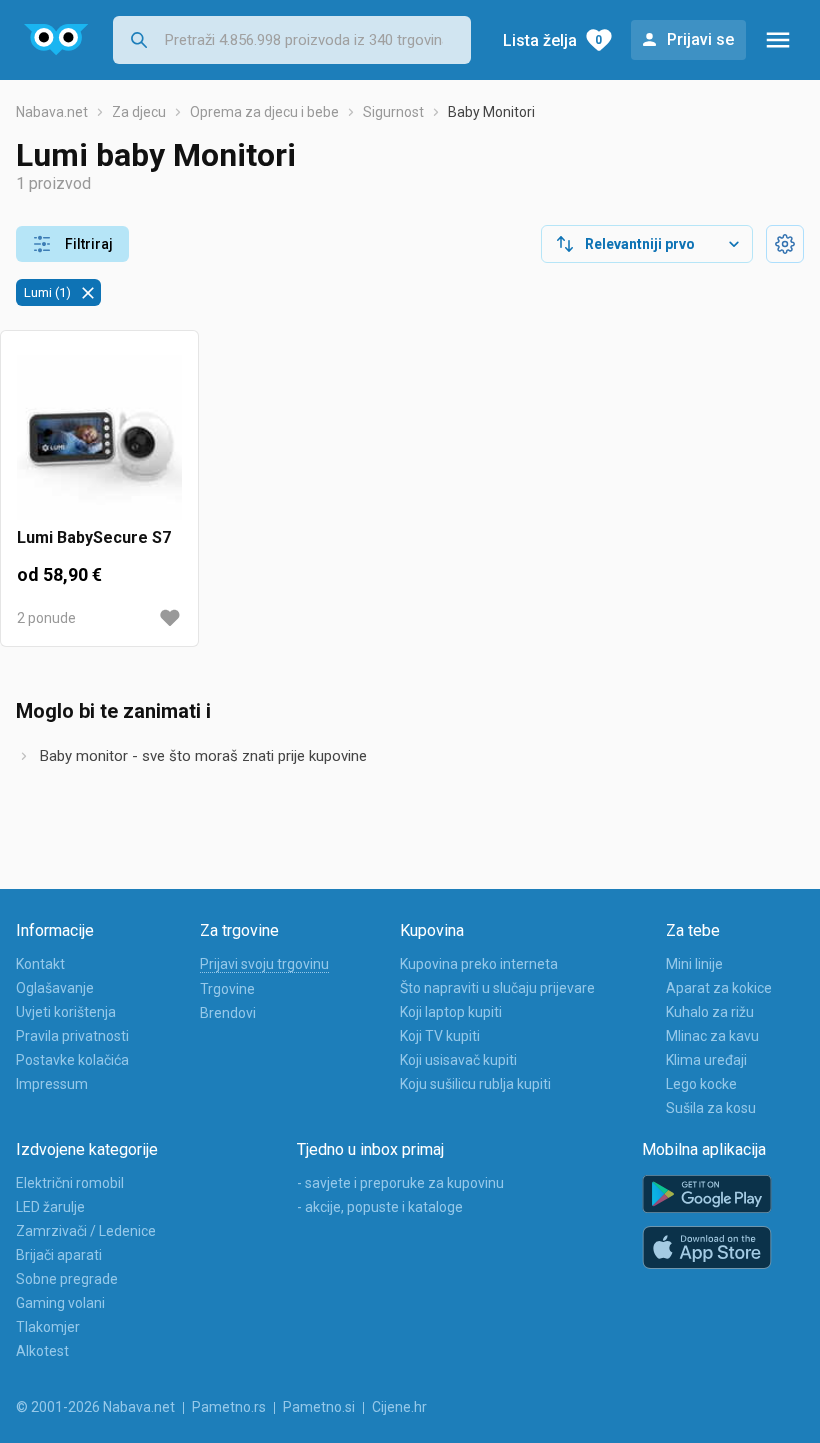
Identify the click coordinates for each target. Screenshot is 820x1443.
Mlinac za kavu (712, 1036)
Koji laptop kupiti (451, 1012)
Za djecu (139, 112)
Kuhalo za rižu (710, 1012)
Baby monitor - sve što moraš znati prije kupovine (203, 756)
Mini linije (694, 964)
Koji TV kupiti (440, 1036)
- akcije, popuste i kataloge (380, 1207)
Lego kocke (701, 1084)
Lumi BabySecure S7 (94, 537)
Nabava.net (52, 112)
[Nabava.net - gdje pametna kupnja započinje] (56, 40)
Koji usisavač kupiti (458, 1060)
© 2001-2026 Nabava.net (95, 1407)
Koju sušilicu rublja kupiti (475, 1084)
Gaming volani (60, 1303)
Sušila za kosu (711, 1108)
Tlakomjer (48, 1327)
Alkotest (42, 1351)
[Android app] (707, 1194)
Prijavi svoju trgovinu (264, 964)
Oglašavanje (55, 988)
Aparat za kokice (719, 988)
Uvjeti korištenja (66, 1012)
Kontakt (40, 964)
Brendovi (228, 1013)
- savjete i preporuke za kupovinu (400, 1183)
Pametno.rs (229, 1407)
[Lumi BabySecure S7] (99, 437)
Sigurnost (393, 112)
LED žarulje (50, 1207)
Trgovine (227, 989)
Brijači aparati (59, 1255)
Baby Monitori (491, 112)
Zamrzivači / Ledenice (86, 1231)
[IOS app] (707, 1248)
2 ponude (46, 618)
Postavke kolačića (72, 1060)
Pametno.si (319, 1407)
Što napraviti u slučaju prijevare (497, 988)
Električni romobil (70, 1183)
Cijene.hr (399, 1407)
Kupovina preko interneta (479, 964)
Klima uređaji (706, 1060)
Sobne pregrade (67, 1279)
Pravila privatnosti (72, 1036)
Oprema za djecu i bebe (264, 112)
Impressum (52, 1084)
